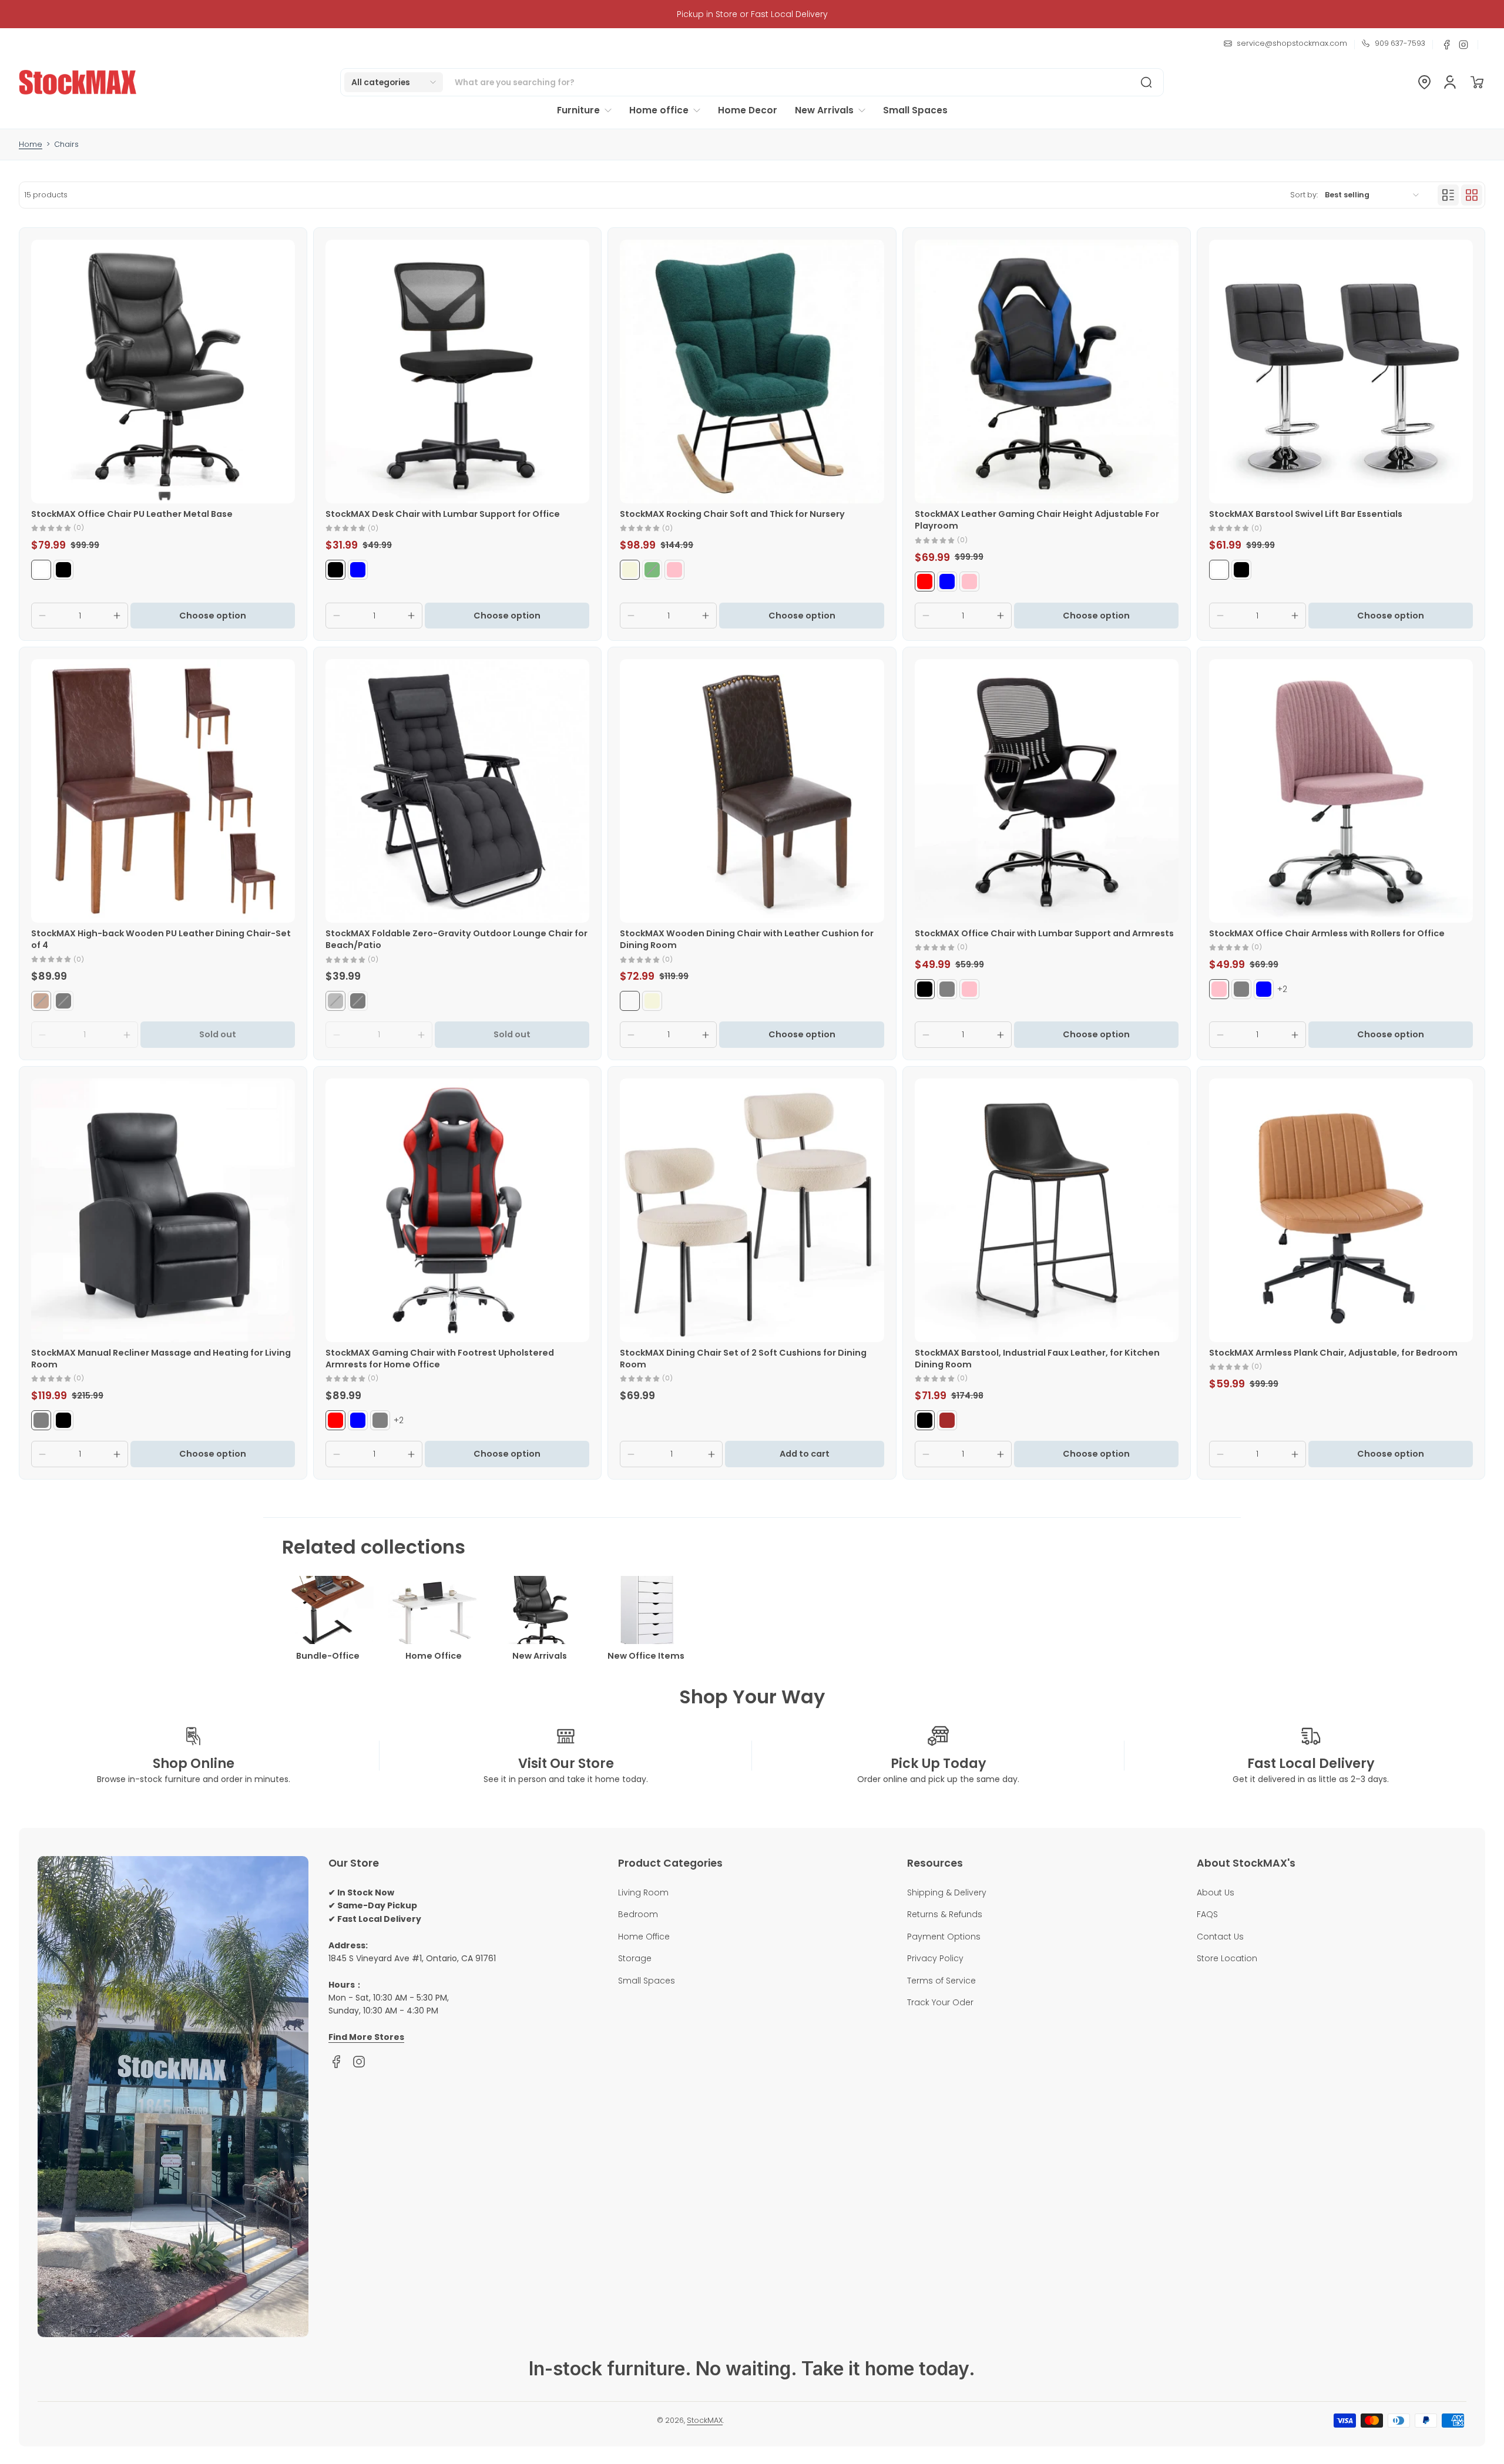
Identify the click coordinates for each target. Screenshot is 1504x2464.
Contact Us (1220, 1937)
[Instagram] (1463, 45)
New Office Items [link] (646, 1656)
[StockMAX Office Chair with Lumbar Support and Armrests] (1047, 791)
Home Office (644, 1937)
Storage (635, 1958)
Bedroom (638, 1914)
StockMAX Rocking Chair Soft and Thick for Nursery (732, 514)
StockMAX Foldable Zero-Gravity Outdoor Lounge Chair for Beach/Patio (456, 939)
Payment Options (944, 1937)
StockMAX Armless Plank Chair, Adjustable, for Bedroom (1333, 1353)
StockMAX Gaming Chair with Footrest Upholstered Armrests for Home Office (440, 1359)
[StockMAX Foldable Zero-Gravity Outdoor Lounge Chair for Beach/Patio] (457, 791)
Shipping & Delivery (947, 1892)
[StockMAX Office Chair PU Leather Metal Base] (163, 372)
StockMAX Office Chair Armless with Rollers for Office (1327, 933)
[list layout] (1448, 195)
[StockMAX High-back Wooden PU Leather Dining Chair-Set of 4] (163, 791)
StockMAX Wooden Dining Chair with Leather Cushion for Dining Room (747, 939)
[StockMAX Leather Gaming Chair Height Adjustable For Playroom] (1047, 372)
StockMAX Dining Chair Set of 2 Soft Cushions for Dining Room (743, 1359)
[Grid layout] (1472, 195)
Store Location (1227, 1958)
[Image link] (328, 1622)
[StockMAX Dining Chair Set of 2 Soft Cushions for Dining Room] (752, 1210)
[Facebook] (1447, 45)
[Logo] (78, 82)
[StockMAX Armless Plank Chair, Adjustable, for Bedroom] (1341, 1210)
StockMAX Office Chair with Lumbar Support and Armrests (1044, 933)
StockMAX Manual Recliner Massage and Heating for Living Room (161, 1359)
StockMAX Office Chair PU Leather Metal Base (132, 514)
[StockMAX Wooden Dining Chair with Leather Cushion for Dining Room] (752, 791)
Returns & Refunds (945, 1914)
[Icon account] (1450, 82)
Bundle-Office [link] (328, 1656)
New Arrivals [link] (540, 1656)
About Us (1216, 1892)
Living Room (643, 1892)
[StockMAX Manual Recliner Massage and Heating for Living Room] (163, 1210)
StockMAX (705, 2420)
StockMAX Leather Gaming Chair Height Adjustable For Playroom (1037, 520)
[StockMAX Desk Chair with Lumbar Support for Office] (457, 372)
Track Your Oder (940, 2002)
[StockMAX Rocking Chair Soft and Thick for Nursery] (752, 372)
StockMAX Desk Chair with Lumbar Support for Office (443, 514)
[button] (394, 82)
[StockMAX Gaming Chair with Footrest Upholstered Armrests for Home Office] (457, 1210)
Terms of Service (941, 1981)
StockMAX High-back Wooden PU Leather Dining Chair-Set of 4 (161, 939)
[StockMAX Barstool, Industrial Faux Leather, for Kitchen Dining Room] (1047, 1210)
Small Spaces (647, 1981)
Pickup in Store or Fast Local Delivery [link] (752, 14)
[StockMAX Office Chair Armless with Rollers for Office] (1341, 791)
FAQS (1207, 1914)
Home (31, 144)
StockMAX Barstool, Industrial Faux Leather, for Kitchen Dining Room (1037, 1359)
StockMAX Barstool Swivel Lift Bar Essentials (1306, 514)
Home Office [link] (434, 1656)
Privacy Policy (935, 1958)
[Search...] (1146, 82)
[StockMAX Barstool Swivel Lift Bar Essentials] (1341, 372)
